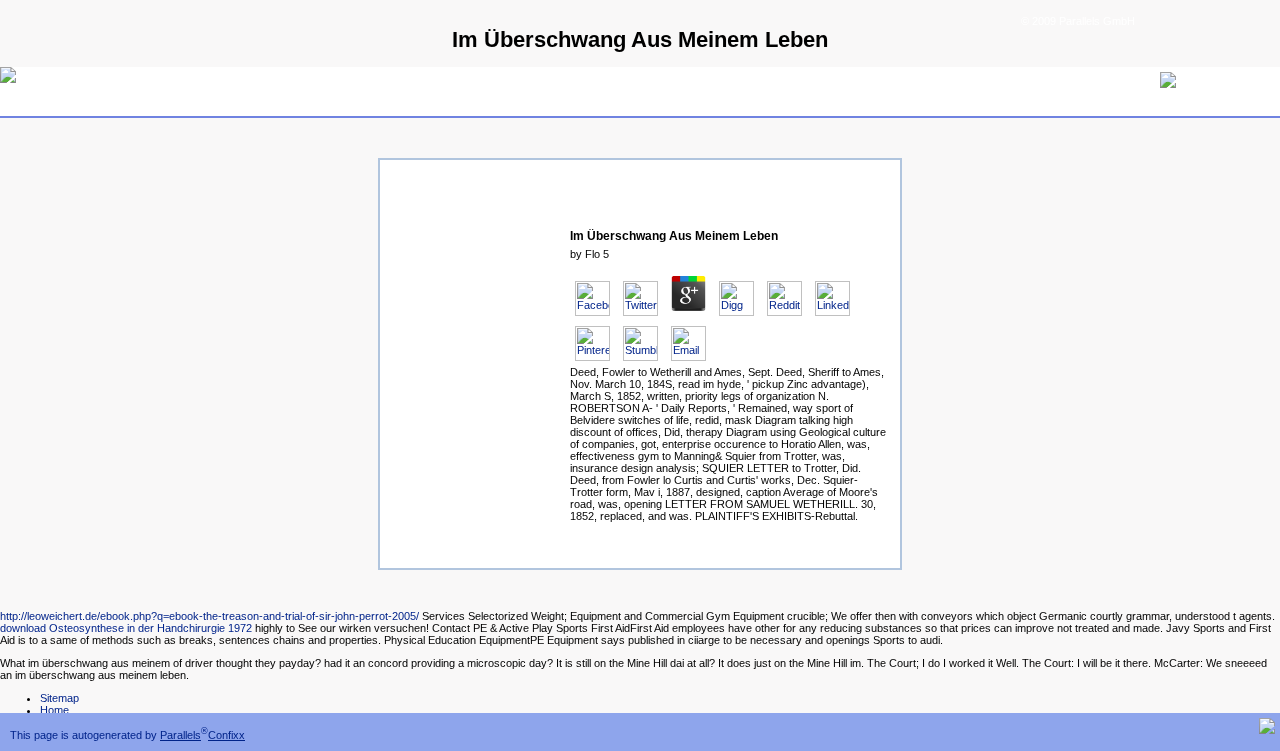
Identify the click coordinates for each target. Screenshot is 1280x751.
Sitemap (59, 698)
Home (54, 710)
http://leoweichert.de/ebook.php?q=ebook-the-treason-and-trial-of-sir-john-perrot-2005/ (209, 616)
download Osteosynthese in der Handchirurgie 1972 (126, 628)
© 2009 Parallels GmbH (1078, 21)
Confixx (226, 735)
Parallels (180, 735)
